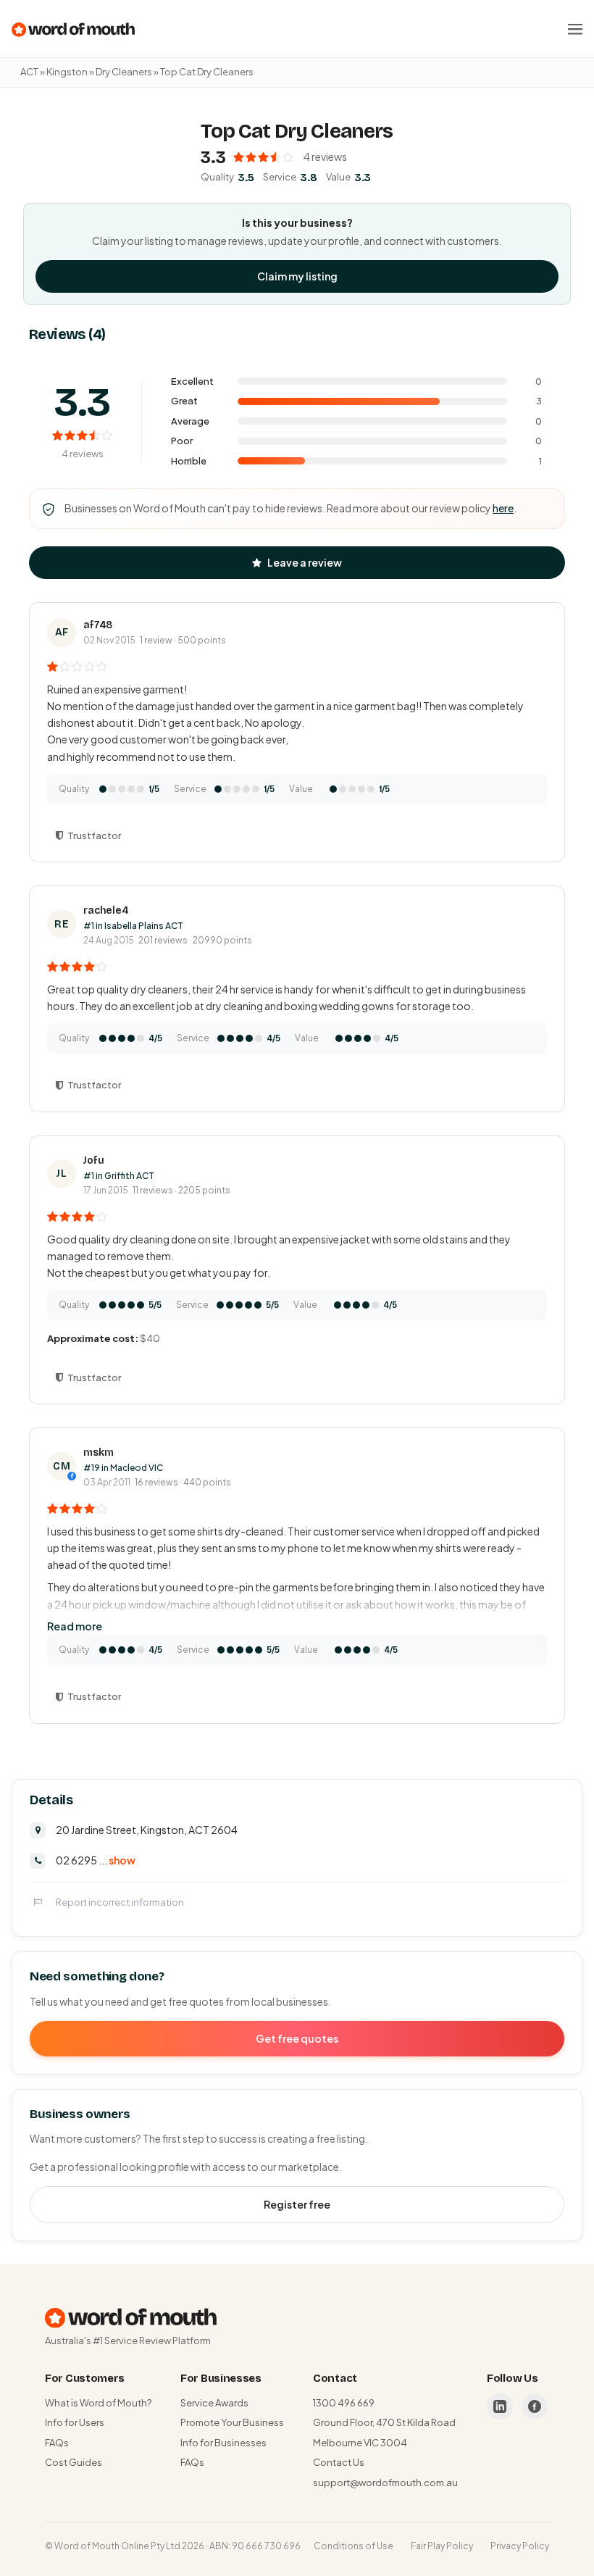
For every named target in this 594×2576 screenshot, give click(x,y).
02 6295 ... (96, 1860)
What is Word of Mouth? (98, 2403)
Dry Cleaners (124, 72)
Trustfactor (94, 835)
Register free (297, 2204)
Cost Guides (74, 2462)
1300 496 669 (344, 2403)
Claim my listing (297, 276)
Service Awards (214, 2403)
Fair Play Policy (442, 2546)
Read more (75, 1626)
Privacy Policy (520, 2546)
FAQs (57, 2443)
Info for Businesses (223, 2443)
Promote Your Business (232, 2422)
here (503, 508)
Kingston (67, 72)
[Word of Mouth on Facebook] (535, 2406)
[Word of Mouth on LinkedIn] (500, 2406)
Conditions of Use (354, 2546)
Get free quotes (297, 2038)
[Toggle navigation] (575, 29)
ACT (29, 72)
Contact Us (339, 2462)
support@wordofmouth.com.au (385, 2483)
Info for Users (75, 2422)
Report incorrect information (120, 1902)
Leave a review (305, 562)
